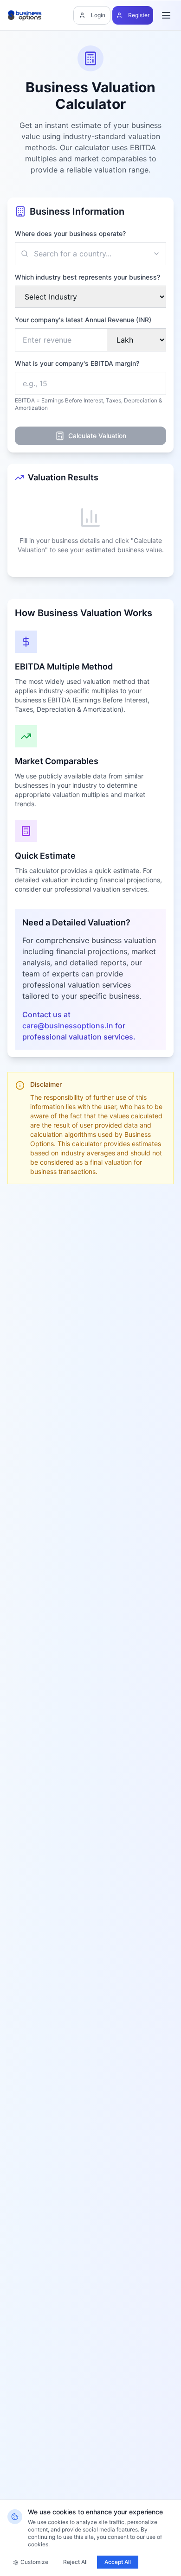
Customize (34, 2562)
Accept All (118, 2562)
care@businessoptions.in (68, 1026)
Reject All (75, 2562)
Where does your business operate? (70, 233)
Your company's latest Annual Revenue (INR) (83, 320)
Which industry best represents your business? (87, 277)
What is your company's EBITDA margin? (77, 363)
